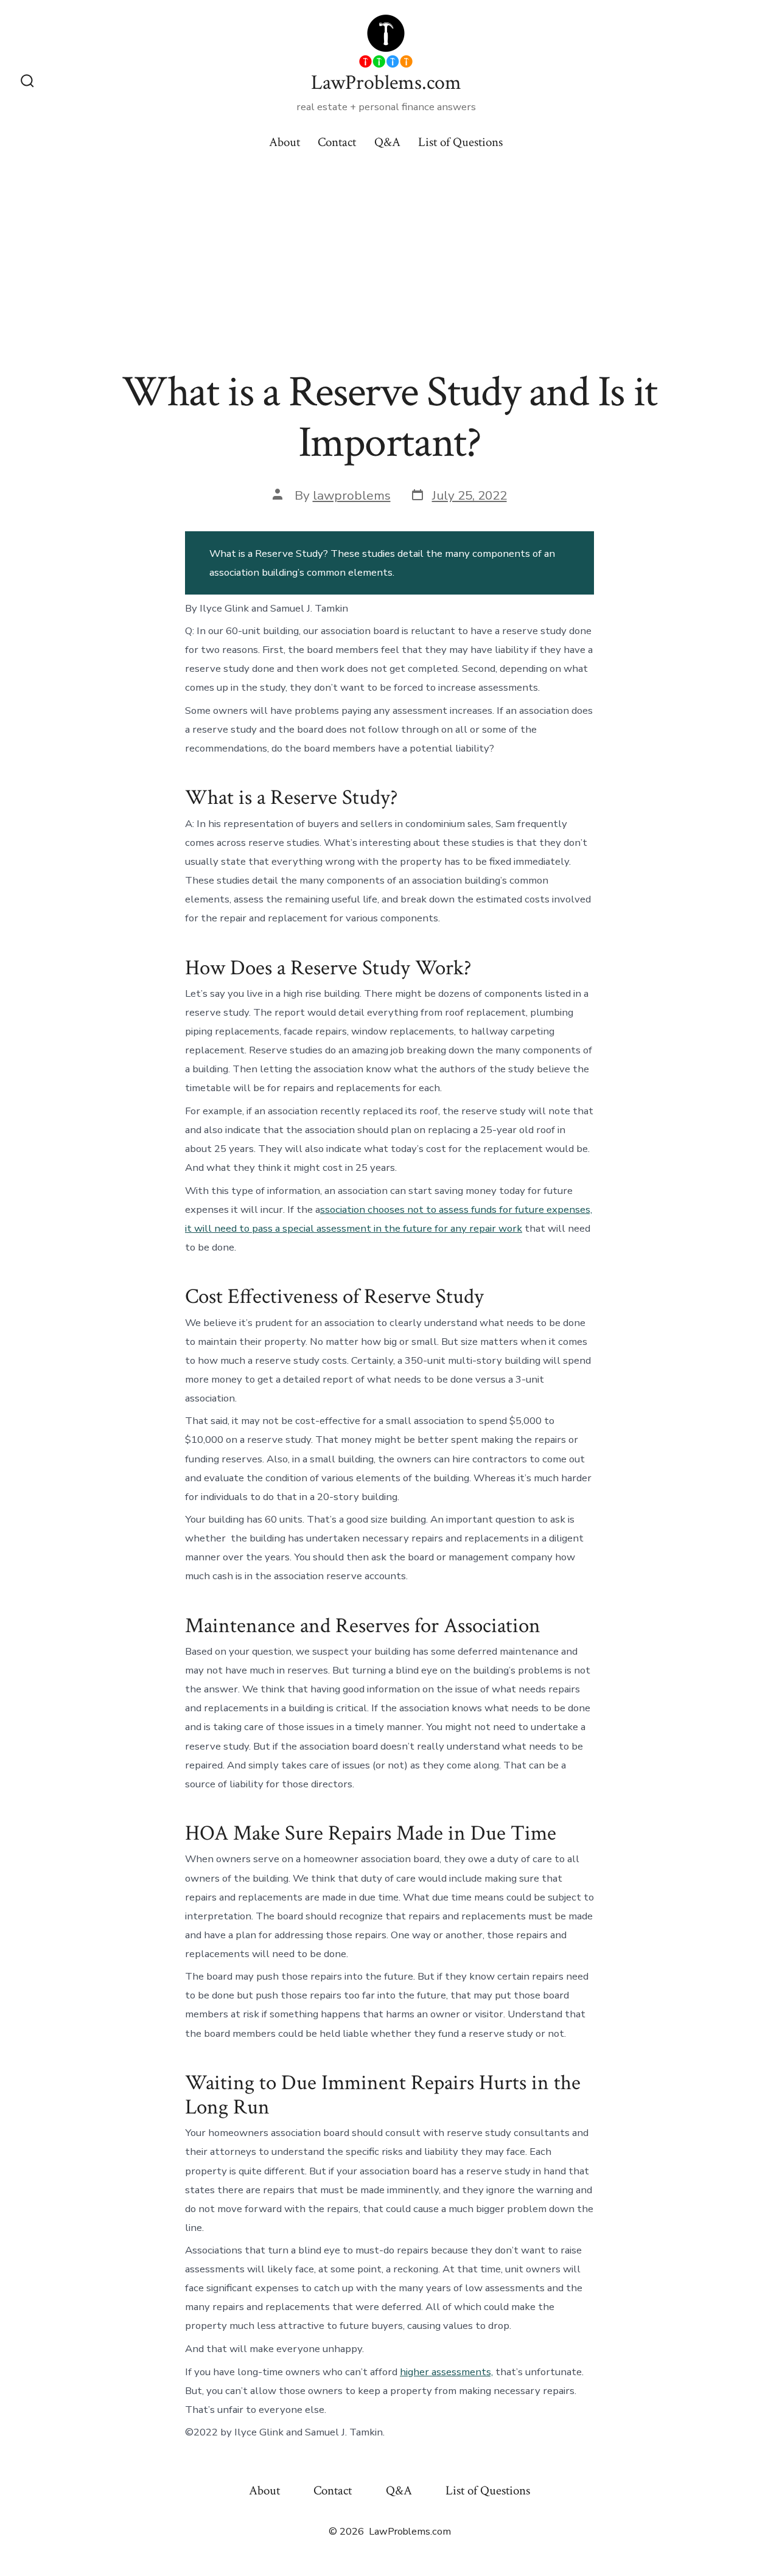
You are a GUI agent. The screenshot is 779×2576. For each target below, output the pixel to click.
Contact (337, 142)
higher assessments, (446, 2372)
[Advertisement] (389, 256)
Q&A (387, 142)
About (285, 142)
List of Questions (460, 142)
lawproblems (352, 495)
